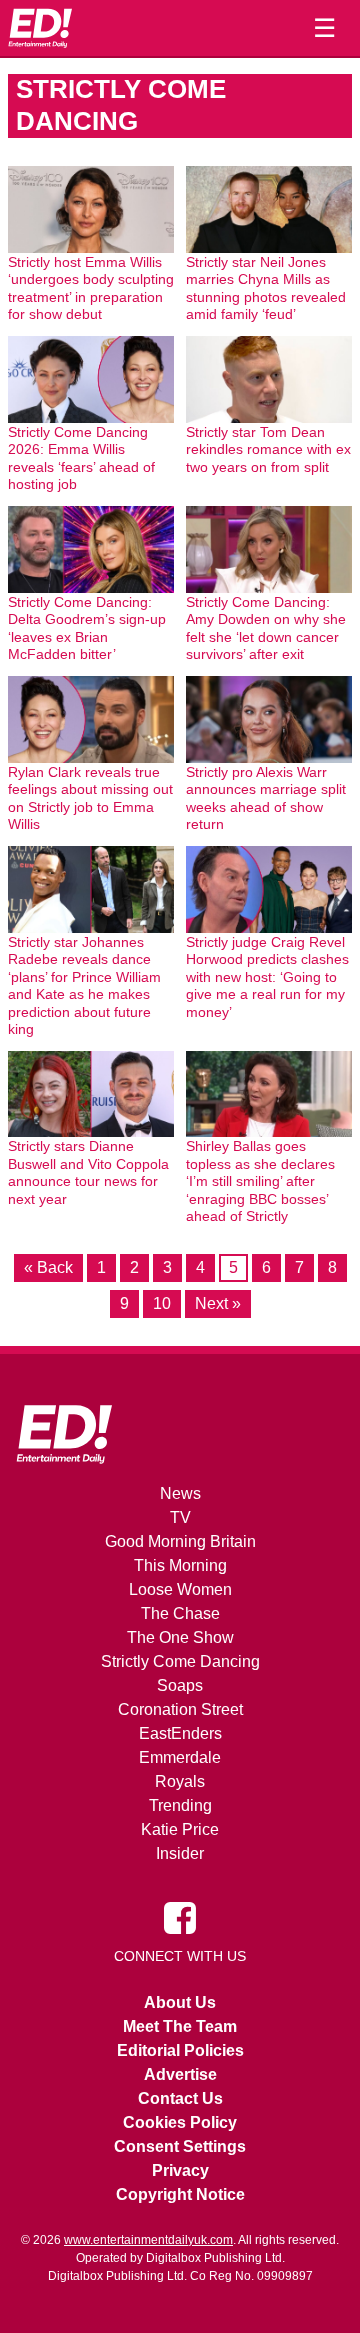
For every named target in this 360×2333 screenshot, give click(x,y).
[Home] (40, 28)
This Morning (180, 1565)
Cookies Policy (180, 2122)
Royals (180, 1781)
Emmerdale (180, 1757)
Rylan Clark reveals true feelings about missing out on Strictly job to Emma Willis (90, 798)
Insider (180, 1853)
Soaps (180, 1685)
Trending (180, 1805)
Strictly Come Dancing (180, 1661)
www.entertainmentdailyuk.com (148, 2240)
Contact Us (180, 2098)
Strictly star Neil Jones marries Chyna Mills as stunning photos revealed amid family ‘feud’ (266, 288)
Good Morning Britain (180, 1541)
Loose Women (180, 1589)
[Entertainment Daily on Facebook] (180, 1917)
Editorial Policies (180, 2050)
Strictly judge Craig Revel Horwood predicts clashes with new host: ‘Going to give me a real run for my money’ (267, 977)
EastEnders (180, 1733)
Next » (218, 1303)
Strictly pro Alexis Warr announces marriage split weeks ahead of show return (266, 798)
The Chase (180, 1613)
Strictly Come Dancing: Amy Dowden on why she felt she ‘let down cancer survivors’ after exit (266, 628)
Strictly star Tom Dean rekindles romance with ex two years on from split (268, 449)
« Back (48, 1267)
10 (162, 1303)
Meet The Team (180, 2026)
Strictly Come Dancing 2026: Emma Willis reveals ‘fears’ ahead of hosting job (81, 458)
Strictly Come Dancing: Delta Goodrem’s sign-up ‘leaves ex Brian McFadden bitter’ (87, 628)
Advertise (180, 2074)
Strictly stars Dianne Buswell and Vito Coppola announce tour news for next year (88, 1172)
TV (180, 1517)
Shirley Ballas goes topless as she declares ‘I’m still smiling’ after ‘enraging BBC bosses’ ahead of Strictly (260, 1181)
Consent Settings (180, 2146)
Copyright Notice (180, 2194)
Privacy (180, 2170)
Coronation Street (180, 1709)
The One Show (180, 1637)
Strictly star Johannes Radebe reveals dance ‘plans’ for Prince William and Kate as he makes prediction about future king (84, 986)
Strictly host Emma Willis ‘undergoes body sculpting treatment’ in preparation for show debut (91, 288)
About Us (180, 2002)
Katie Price (180, 1829)
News (180, 1493)
